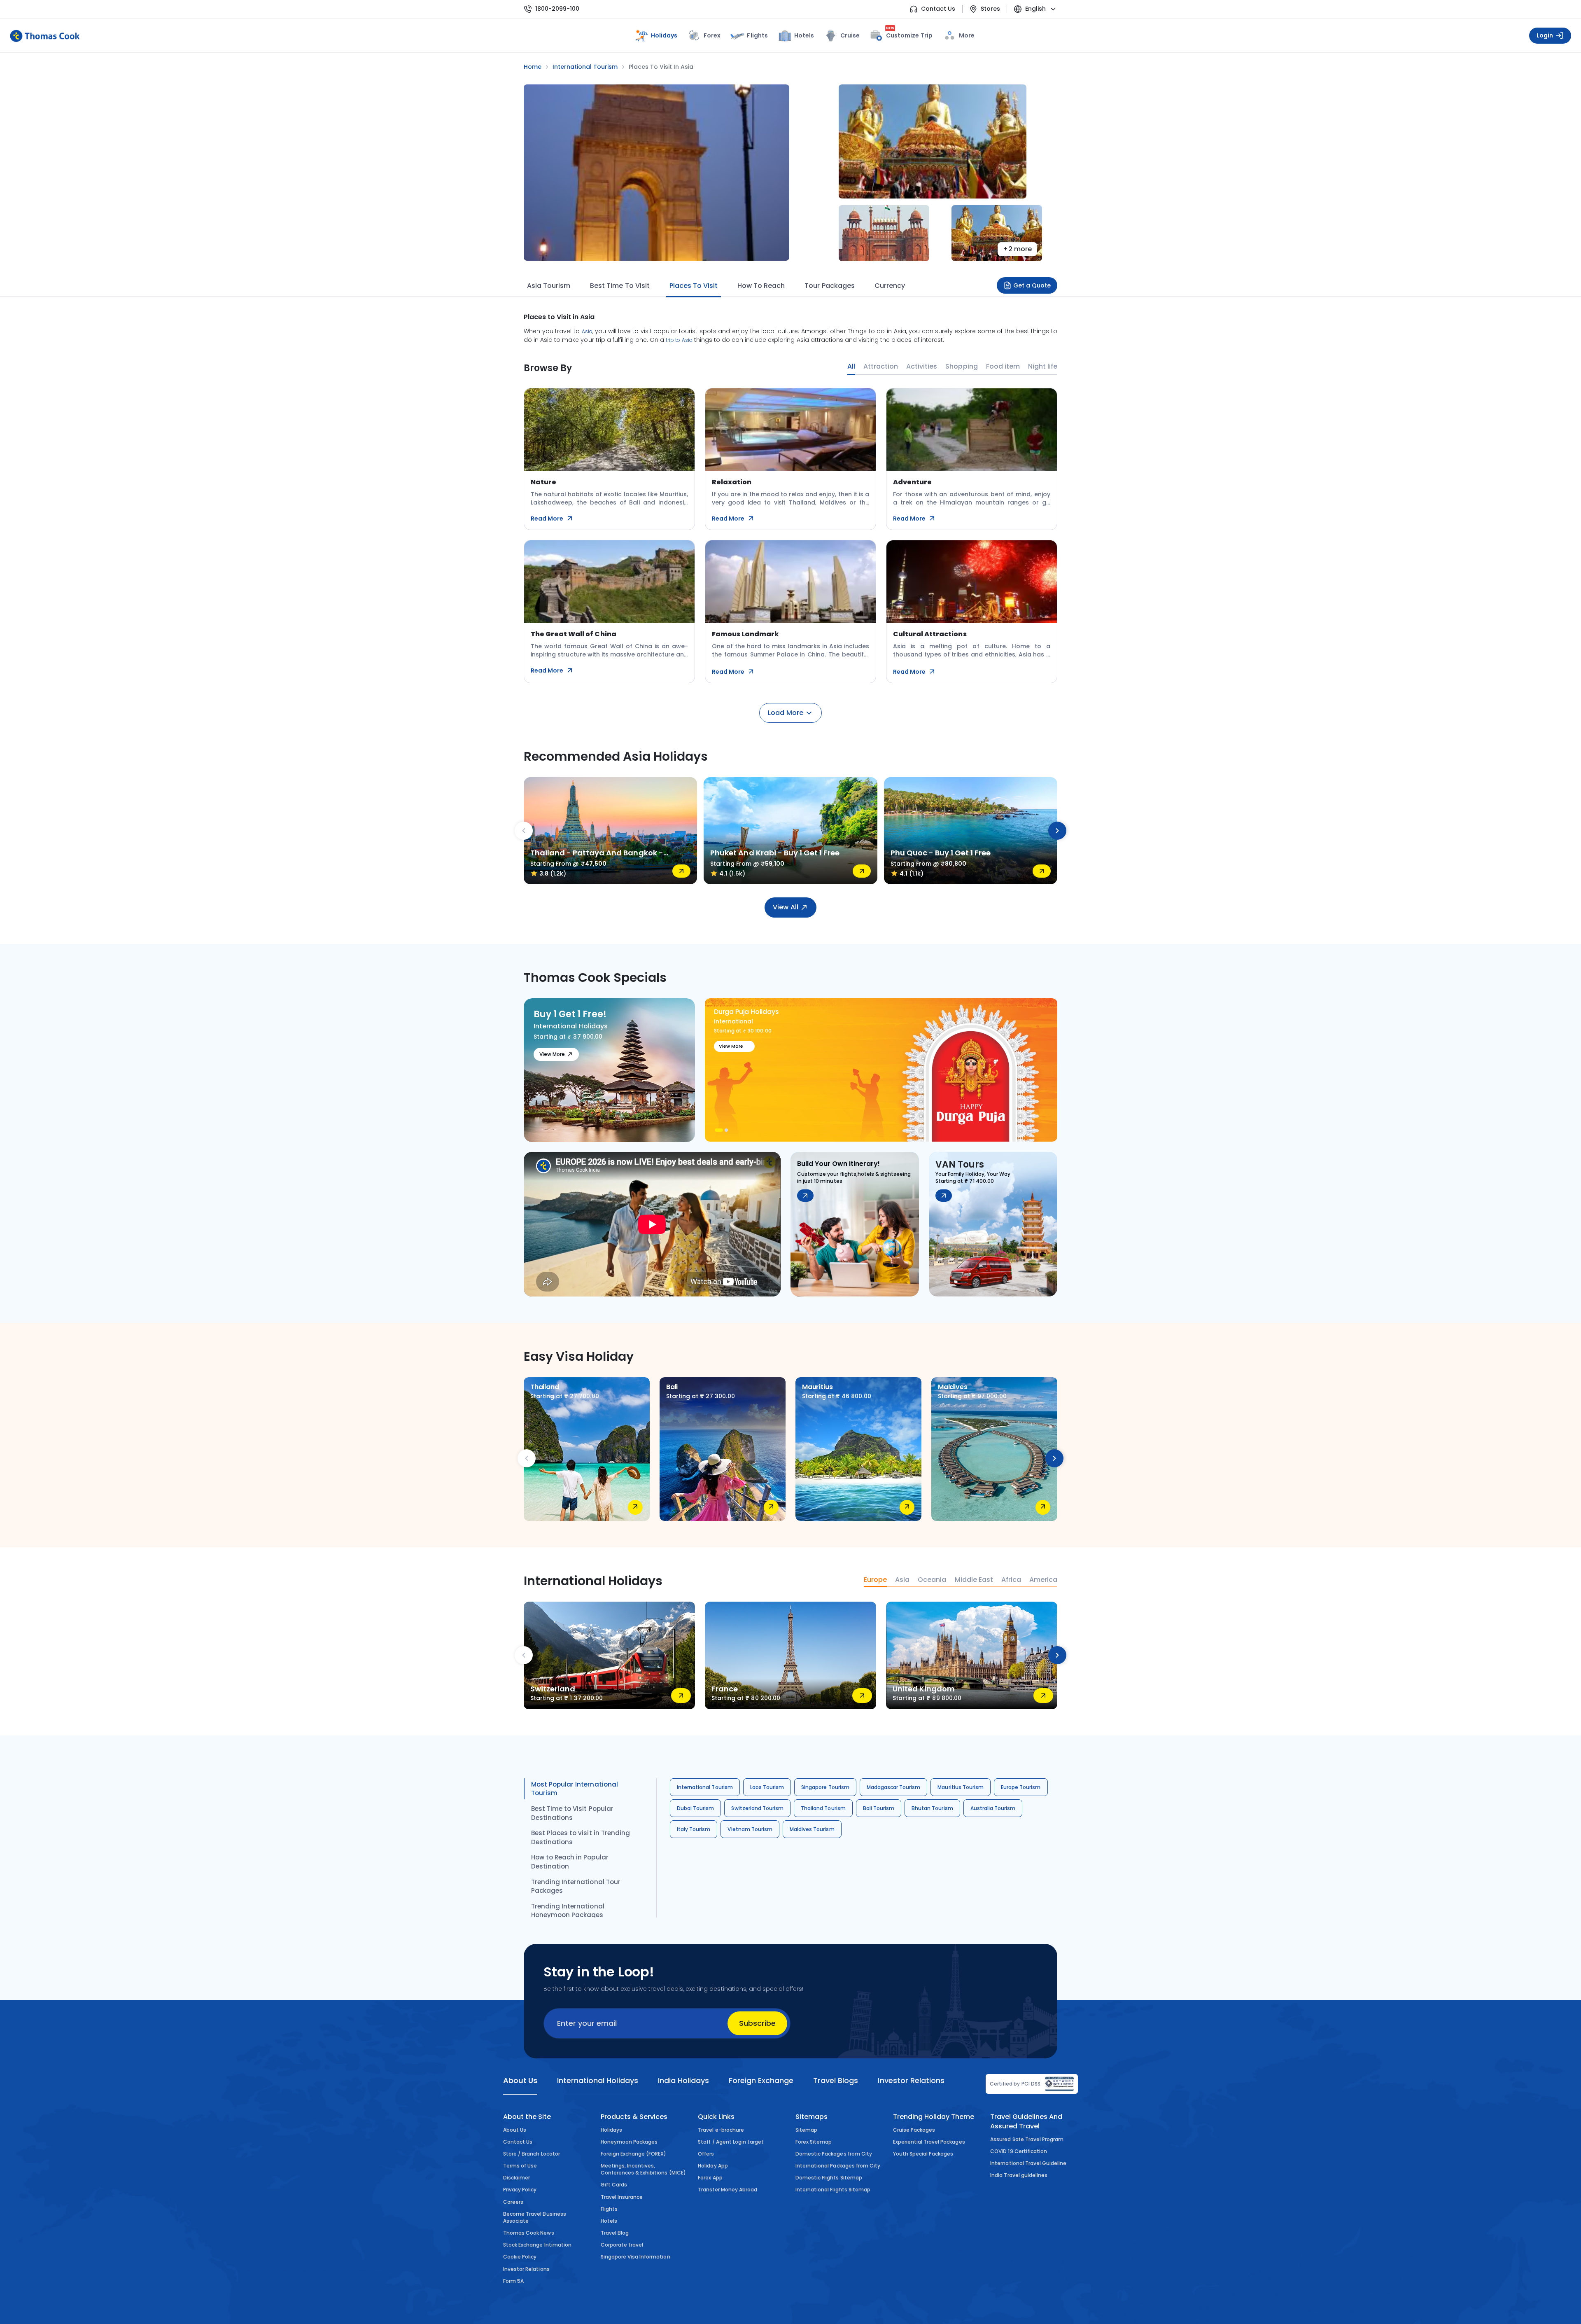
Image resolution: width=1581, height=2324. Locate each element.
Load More (785, 713)
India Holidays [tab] (683, 2080)
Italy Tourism (694, 1829)
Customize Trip (909, 34)
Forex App (710, 2178)
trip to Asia (679, 340)
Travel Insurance (622, 2197)
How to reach (761, 286)
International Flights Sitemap (833, 2190)
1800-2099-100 (557, 9)
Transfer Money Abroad (728, 2190)
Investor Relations (526, 2269)
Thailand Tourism (823, 1808)
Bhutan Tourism (932, 1808)
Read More (547, 519)
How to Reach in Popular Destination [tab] (570, 1862)
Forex (712, 35)
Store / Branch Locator (532, 2154)
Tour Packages (829, 286)
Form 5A (513, 2281)
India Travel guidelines (1019, 2175)
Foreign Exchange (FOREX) (634, 2154)
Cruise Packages (914, 2130)
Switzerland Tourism (757, 1808)
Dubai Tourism (695, 1808)
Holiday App (713, 2166)
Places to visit (694, 286)
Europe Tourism (1021, 1787)
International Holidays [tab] (597, 2080)
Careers (513, 2202)
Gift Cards (614, 2185)
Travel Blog (615, 2233)
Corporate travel (622, 2245)
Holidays (611, 2130)
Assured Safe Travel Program (1027, 2139)
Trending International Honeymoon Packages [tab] (568, 1911)
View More (552, 1054)
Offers (706, 2154)
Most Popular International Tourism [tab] (575, 1789)
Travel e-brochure (721, 2130)
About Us (515, 2130)
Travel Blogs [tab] (836, 2080)
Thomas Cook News (529, 2233)
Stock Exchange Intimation (537, 2245)
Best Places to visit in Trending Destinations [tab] (581, 1837)
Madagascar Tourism (894, 1787)
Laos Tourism (767, 1787)
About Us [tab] (520, 2080)
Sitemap (806, 2130)
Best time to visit (620, 286)
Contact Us (938, 9)
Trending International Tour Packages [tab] (576, 1886)
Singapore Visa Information (635, 2257)
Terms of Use (520, 2166)
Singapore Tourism (825, 1787)
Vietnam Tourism (750, 1829)
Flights (757, 35)
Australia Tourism (993, 1808)
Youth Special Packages (923, 2154)
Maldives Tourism (812, 1829)
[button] (719, 1130)
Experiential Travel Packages (929, 2142)
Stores (990, 9)
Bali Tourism (879, 1808)
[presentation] (524, 831)
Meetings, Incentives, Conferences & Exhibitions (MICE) (643, 2169)
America (1043, 1580)
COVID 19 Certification (1019, 2151)
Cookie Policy (520, 2257)
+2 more (1017, 249)
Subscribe (757, 2023)
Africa (1011, 1580)
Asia (587, 331)
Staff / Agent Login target (731, 2142)
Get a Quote (1032, 285)
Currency (890, 286)
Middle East (974, 1580)
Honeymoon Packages (629, 2142)
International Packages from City (838, 2166)
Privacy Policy (520, 2190)
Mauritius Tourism (961, 1787)
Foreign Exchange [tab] (761, 2080)
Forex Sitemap (814, 2142)
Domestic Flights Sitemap (829, 2178)
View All (785, 907)
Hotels (804, 35)
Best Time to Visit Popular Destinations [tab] (572, 1813)
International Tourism (705, 1787)
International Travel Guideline (1028, 2163)
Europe (875, 1580)
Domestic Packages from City (834, 2154)
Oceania (932, 1580)
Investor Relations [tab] (911, 2080)
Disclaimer (517, 2178)
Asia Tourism (549, 286)
